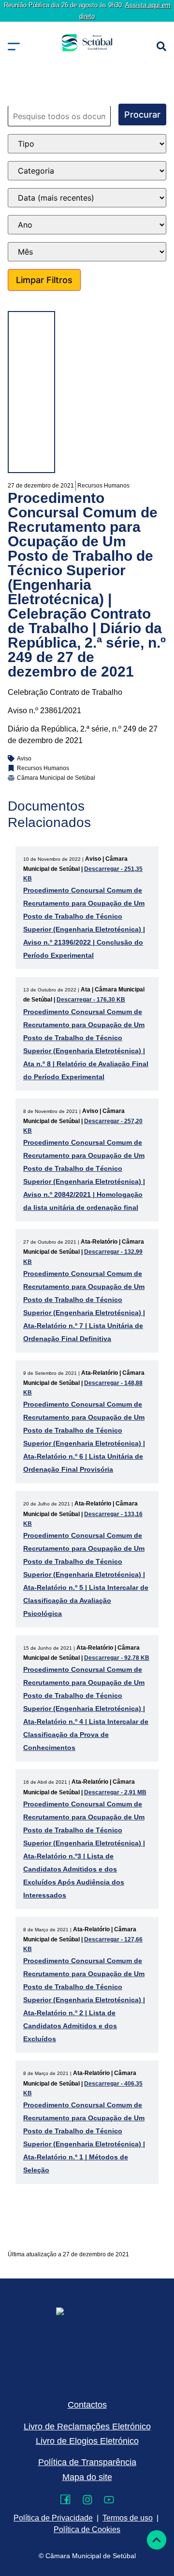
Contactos (87, 2405)
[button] (14, 47)
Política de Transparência (87, 2462)
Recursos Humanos (103, 486)
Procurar (142, 115)
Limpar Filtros (44, 280)
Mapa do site (87, 2477)
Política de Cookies (87, 2529)
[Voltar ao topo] (157, 2540)
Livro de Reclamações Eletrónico (87, 2427)
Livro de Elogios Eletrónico (87, 2441)
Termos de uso (128, 2518)
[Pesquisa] (161, 46)
